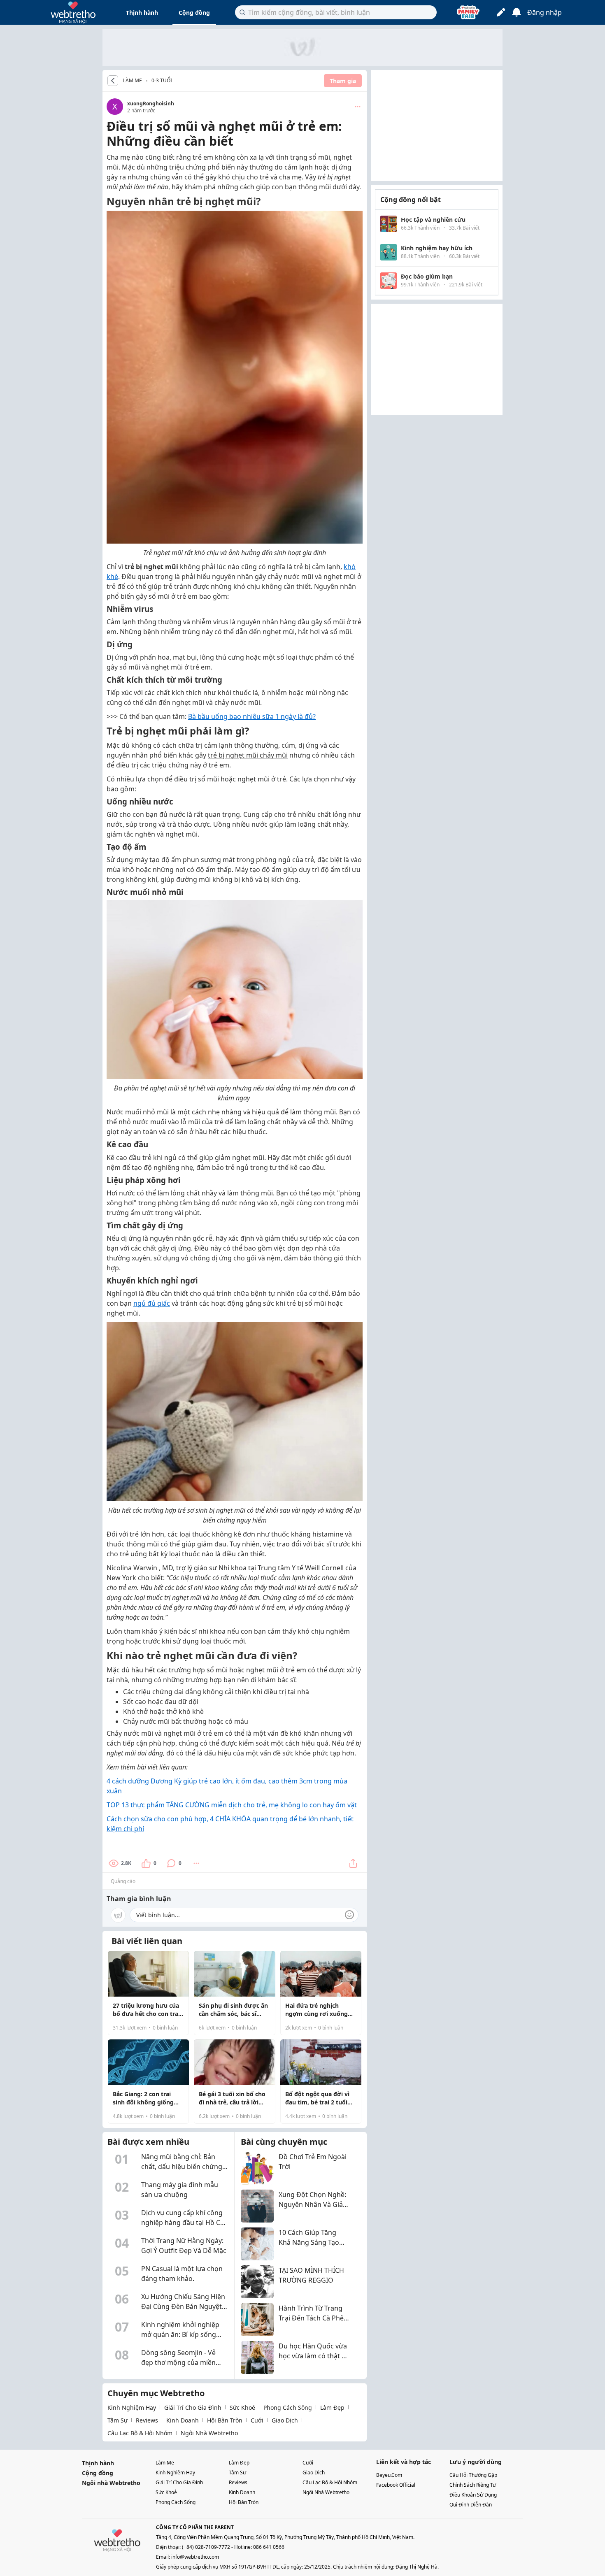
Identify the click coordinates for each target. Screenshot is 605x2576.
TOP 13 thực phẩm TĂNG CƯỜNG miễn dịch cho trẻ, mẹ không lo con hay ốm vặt (232, 1805)
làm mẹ (165, 2463)
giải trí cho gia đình (193, 2407)
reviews (147, 2420)
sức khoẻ (242, 2407)
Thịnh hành (142, 13)
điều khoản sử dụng (473, 2495)
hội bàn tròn (225, 2420)
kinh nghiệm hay (132, 2407)
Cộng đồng (194, 13)
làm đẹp (332, 2407)
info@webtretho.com (195, 2557)
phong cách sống (288, 2407)
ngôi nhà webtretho (209, 2433)
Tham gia (343, 81)
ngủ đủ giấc (152, 1303)
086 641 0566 (269, 2547)
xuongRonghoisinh (151, 103)
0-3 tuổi (162, 80)
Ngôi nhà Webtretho (111, 2483)
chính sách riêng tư (473, 2485)
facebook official (396, 2485)
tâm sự (118, 2420)
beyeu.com (389, 2475)
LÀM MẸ (133, 81)
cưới (257, 2420)
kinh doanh (183, 2420)
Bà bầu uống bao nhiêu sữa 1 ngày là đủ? (252, 716)
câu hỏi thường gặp (473, 2475)
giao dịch (285, 2420)
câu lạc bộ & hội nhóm (140, 2433)
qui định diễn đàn (471, 2505)
